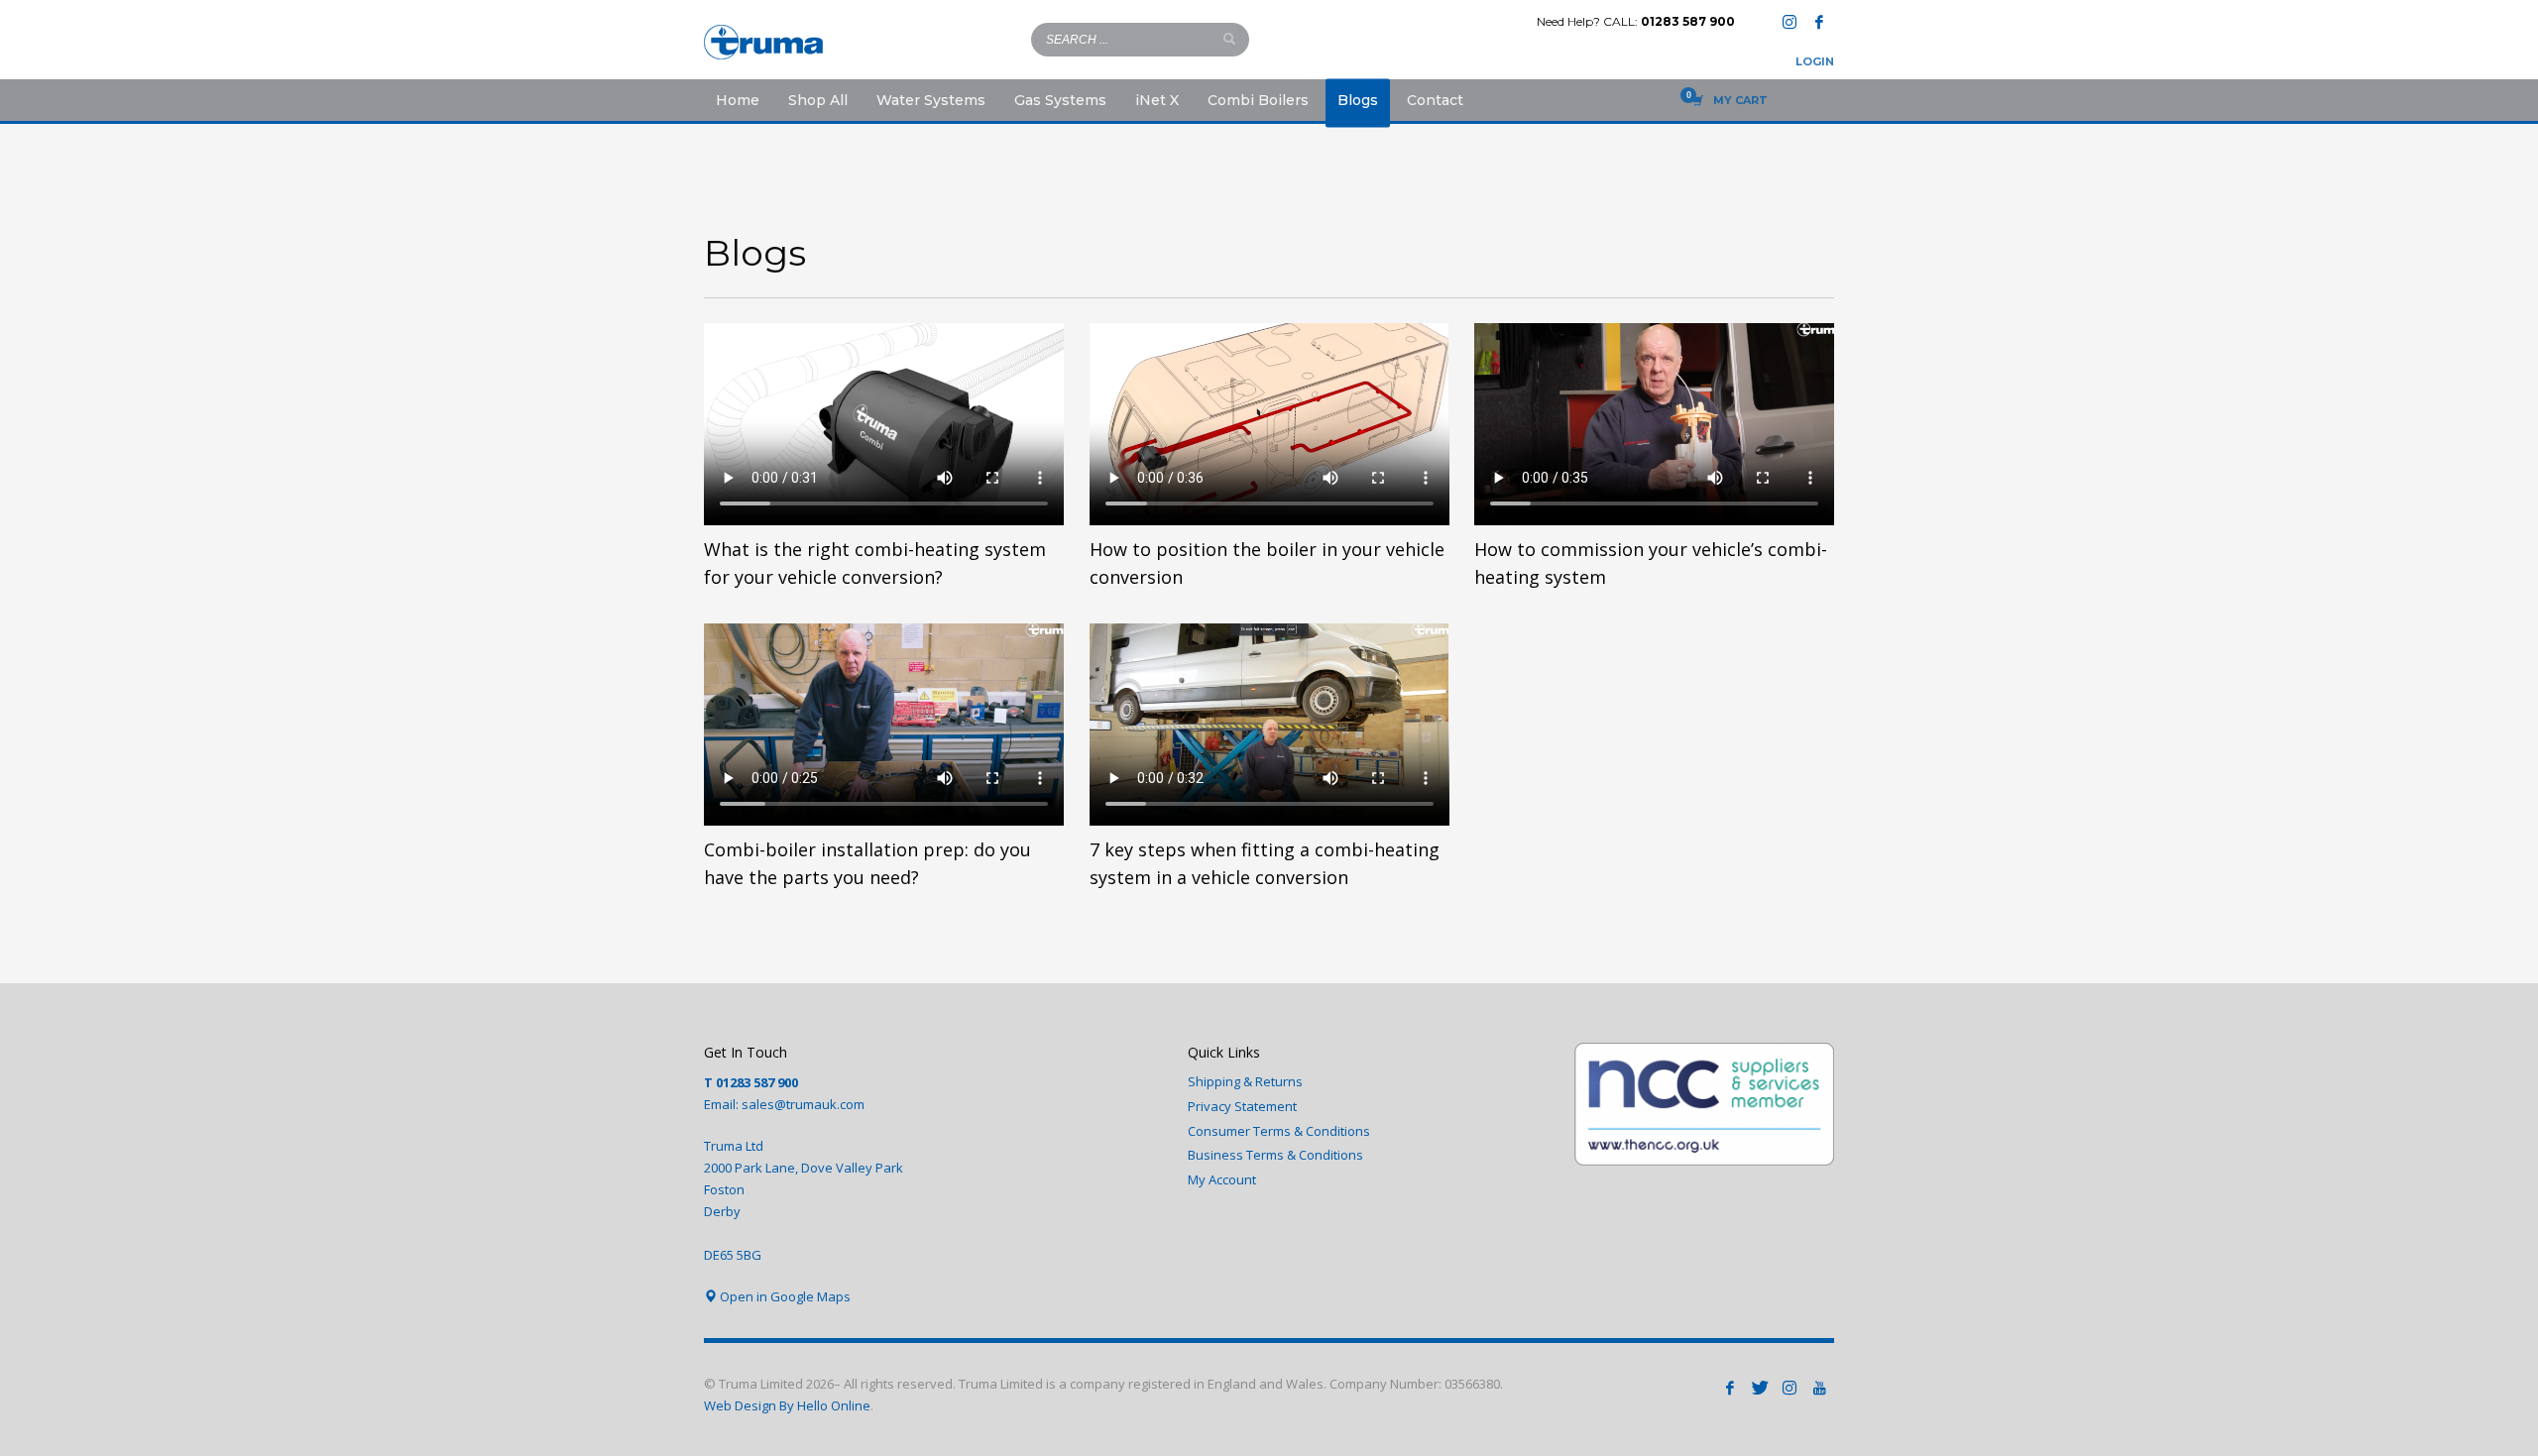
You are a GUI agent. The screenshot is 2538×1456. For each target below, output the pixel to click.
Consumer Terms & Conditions (1279, 1131)
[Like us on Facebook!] (1730, 1388)
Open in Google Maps (784, 1296)
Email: (723, 1104)
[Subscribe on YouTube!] (1819, 1388)
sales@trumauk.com (803, 1104)
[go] (1229, 39)
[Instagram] (1789, 22)
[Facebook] (1819, 22)
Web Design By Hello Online (787, 1405)
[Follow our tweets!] (1760, 1388)
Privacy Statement (1242, 1106)
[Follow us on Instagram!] (1789, 1388)
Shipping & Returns (1245, 1081)
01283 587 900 (1688, 21)
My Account (1222, 1179)
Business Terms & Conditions (1275, 1155)
